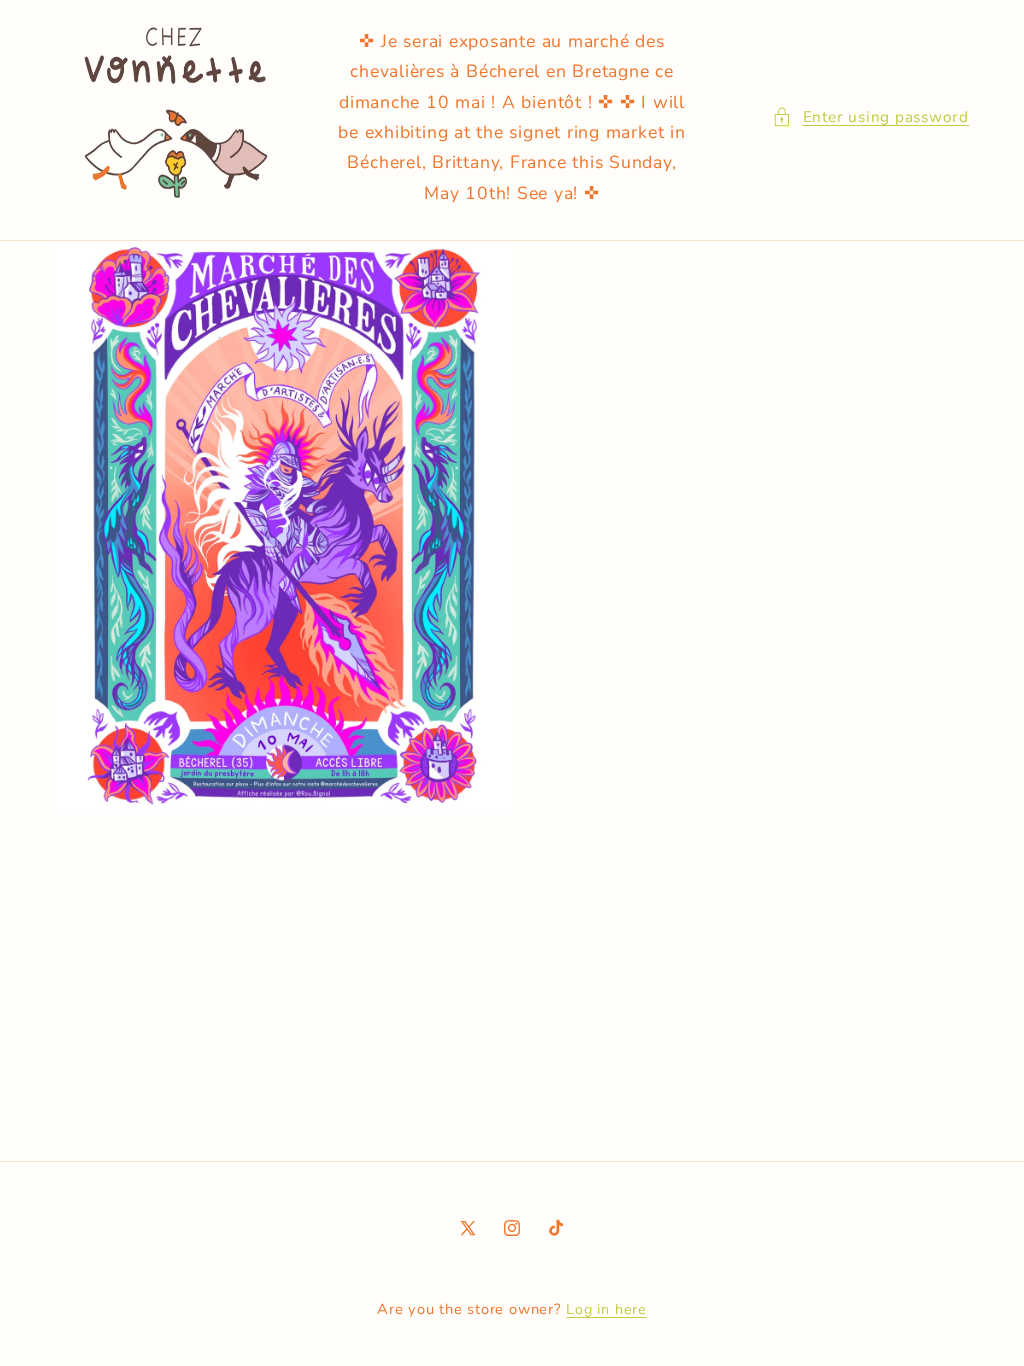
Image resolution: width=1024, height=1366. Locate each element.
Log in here (606, 1309)
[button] (870, 117)
